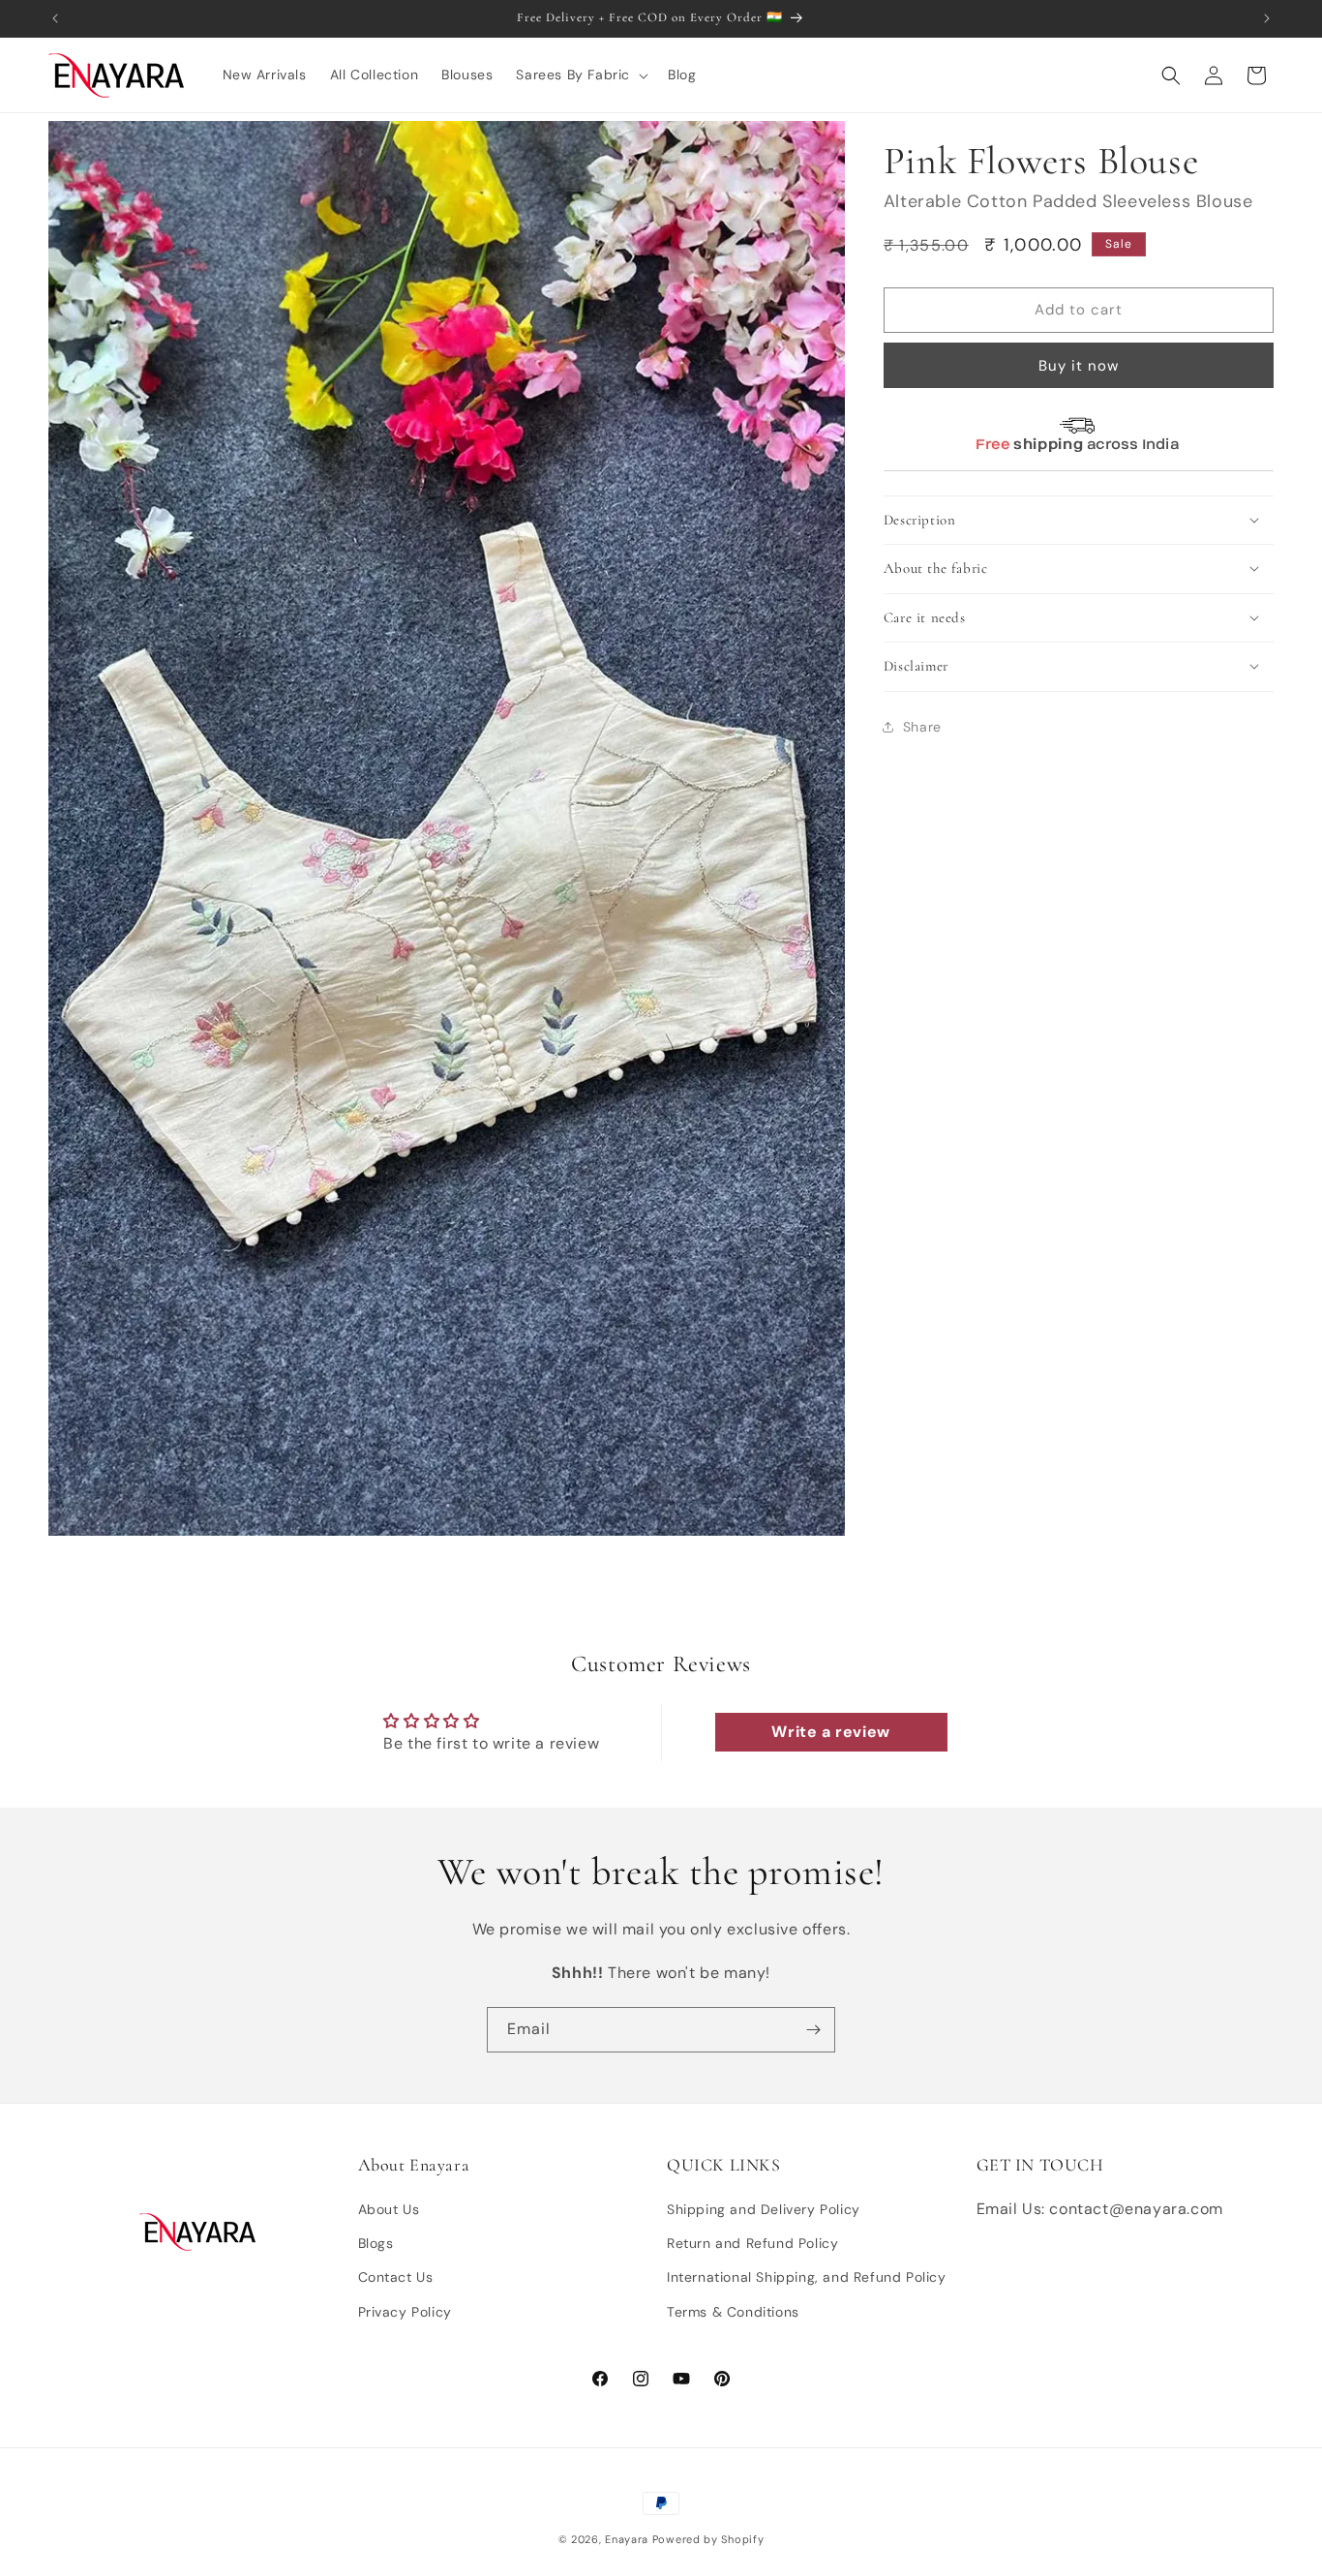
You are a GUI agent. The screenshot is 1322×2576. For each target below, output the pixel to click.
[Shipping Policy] (1078, 454)
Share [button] (922, 727)
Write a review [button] (830, 1732)
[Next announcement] (1267, 18)
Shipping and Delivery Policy (764, 2209)
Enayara (627, 2539)
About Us (389, 2209)
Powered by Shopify (708, 2539)
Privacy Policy (405, 2312)
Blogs (376, 2243)
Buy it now (1079, 365)
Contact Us (396, 2278)
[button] (580, 75)
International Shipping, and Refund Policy (807, 2278)
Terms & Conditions (733, 2312)
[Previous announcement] (55, 18)
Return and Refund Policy (752, 2243)
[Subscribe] (813, 2030)
